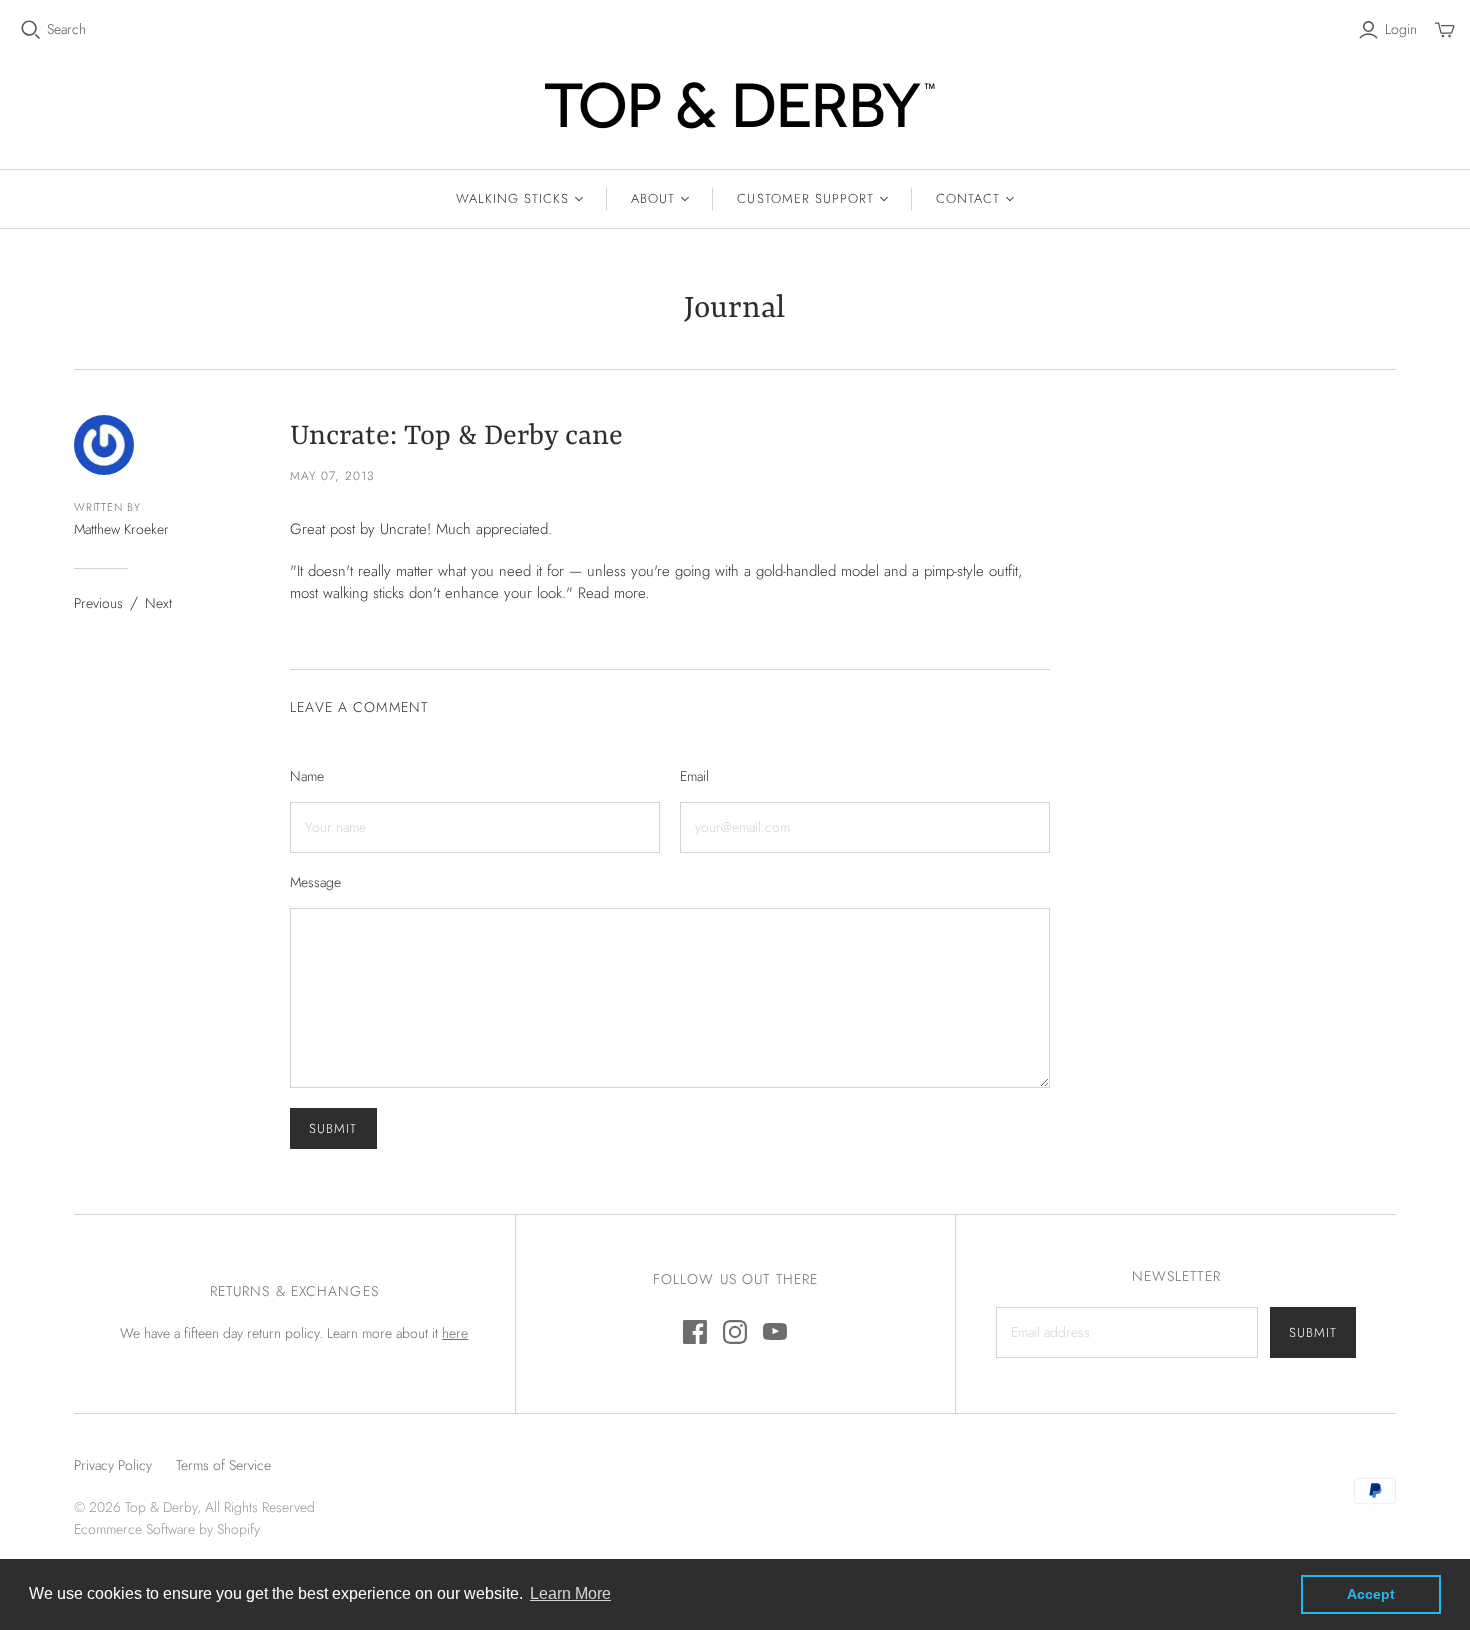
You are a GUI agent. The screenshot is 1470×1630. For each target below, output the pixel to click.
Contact (968, 198)
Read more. (613, 593)
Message (315, 882)
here (455, 1333)
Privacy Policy (113, 1465)
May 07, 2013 (332, 476)
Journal (734, 309)
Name (307, 776)
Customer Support (805, 198)
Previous (98, 603)
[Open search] (31, 30)
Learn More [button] (570, 1593)
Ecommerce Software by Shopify (167, 1529)
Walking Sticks (513, 198)
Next (158, 603)
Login (1401, 29)
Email (694, 776)
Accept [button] (1371, 1594)
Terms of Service (223, 1465)
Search (66, 29)
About (653, 198)
